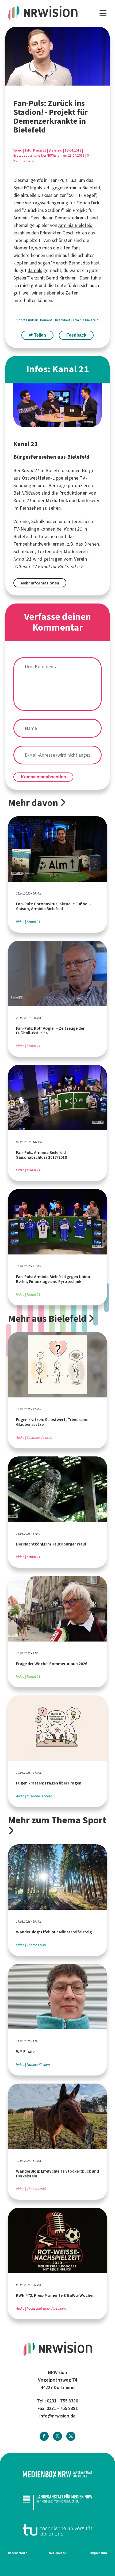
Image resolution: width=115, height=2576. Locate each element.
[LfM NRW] (57, 2502)
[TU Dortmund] (57, 2530)
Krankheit (63, 320)
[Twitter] (71, 2436)
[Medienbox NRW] (57, 2474)
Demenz (63, 218)
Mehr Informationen (40, 583)
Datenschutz (18, 2553)
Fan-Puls (59, 180)
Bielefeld (55, 150)
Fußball (32, 320)
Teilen (39, 335)
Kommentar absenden (43, 777)
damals (35, 270)
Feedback (76, 335)
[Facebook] (44, 2436)
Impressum (99, 2553)
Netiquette (57, 2553)
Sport (21, 320)
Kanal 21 (40, 150)
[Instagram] (57, 2436)
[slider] (44, 82)
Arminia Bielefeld (83, 188)
